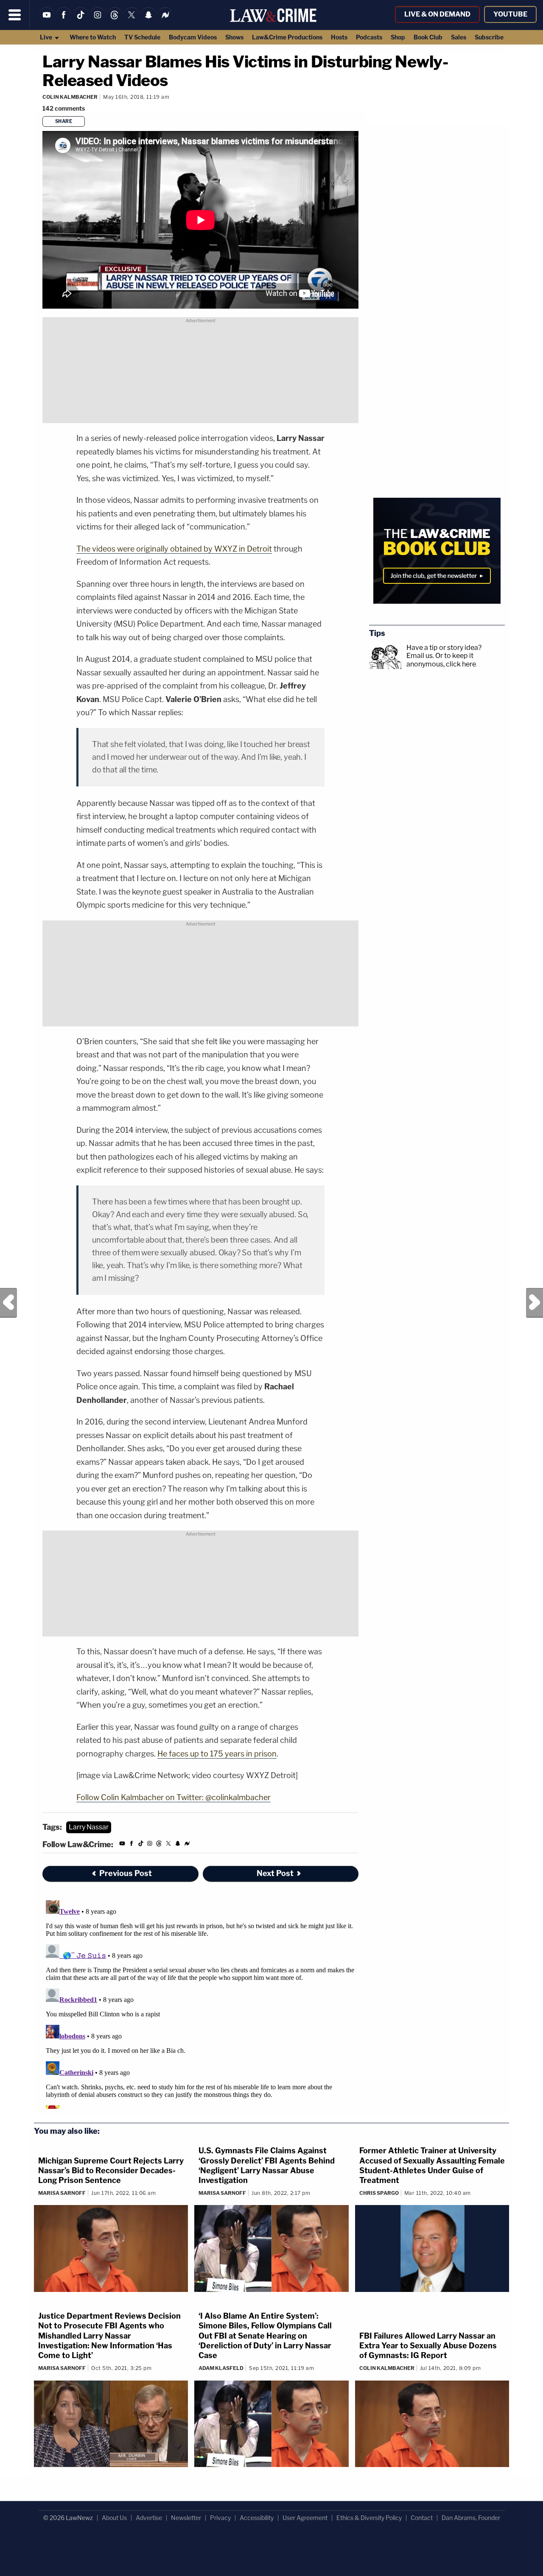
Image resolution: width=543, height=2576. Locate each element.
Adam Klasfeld (221, 2368)
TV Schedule (142, 37)
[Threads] (115, 20)
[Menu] (15, 15)
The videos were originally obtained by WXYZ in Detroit (174, 549)
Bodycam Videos (193, 37)
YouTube (510, 14)
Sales (459, 37)
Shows (234, 37)
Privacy (220, 2518)
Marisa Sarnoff (62, 2193)
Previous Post (8, 1303)
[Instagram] (98, 20)
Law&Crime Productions (287, 37)
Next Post (535, 1303)
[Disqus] (200, 2003)
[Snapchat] (148, 20)
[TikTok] (81, 20)
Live (47, 37)
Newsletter (186, 2518)
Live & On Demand (437, 14)
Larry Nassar (89, 1827)
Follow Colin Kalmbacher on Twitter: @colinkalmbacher (174, 1797)
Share (64, 121)
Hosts (339, 37)
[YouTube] (47, 20)
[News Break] (165, 20)
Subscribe (489, 37)
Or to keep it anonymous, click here (441, 660)
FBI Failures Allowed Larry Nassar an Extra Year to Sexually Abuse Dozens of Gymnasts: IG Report (428, 2346)
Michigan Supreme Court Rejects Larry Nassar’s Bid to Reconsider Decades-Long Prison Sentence (111, 2171)
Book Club (428, 37)
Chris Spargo (379, 2193)
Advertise (149, 2518)
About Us (114, 2518)
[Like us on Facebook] (64, 20)
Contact (422, 2518)
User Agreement (305, 2518)
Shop (398, 37)
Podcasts (369, 37)
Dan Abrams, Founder (471, 2518)
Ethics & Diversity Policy (369, 2518)
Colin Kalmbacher (70, 97)
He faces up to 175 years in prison (217, 1754)
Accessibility (257, 2518)
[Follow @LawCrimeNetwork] (132, 20)
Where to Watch (93, 37)
